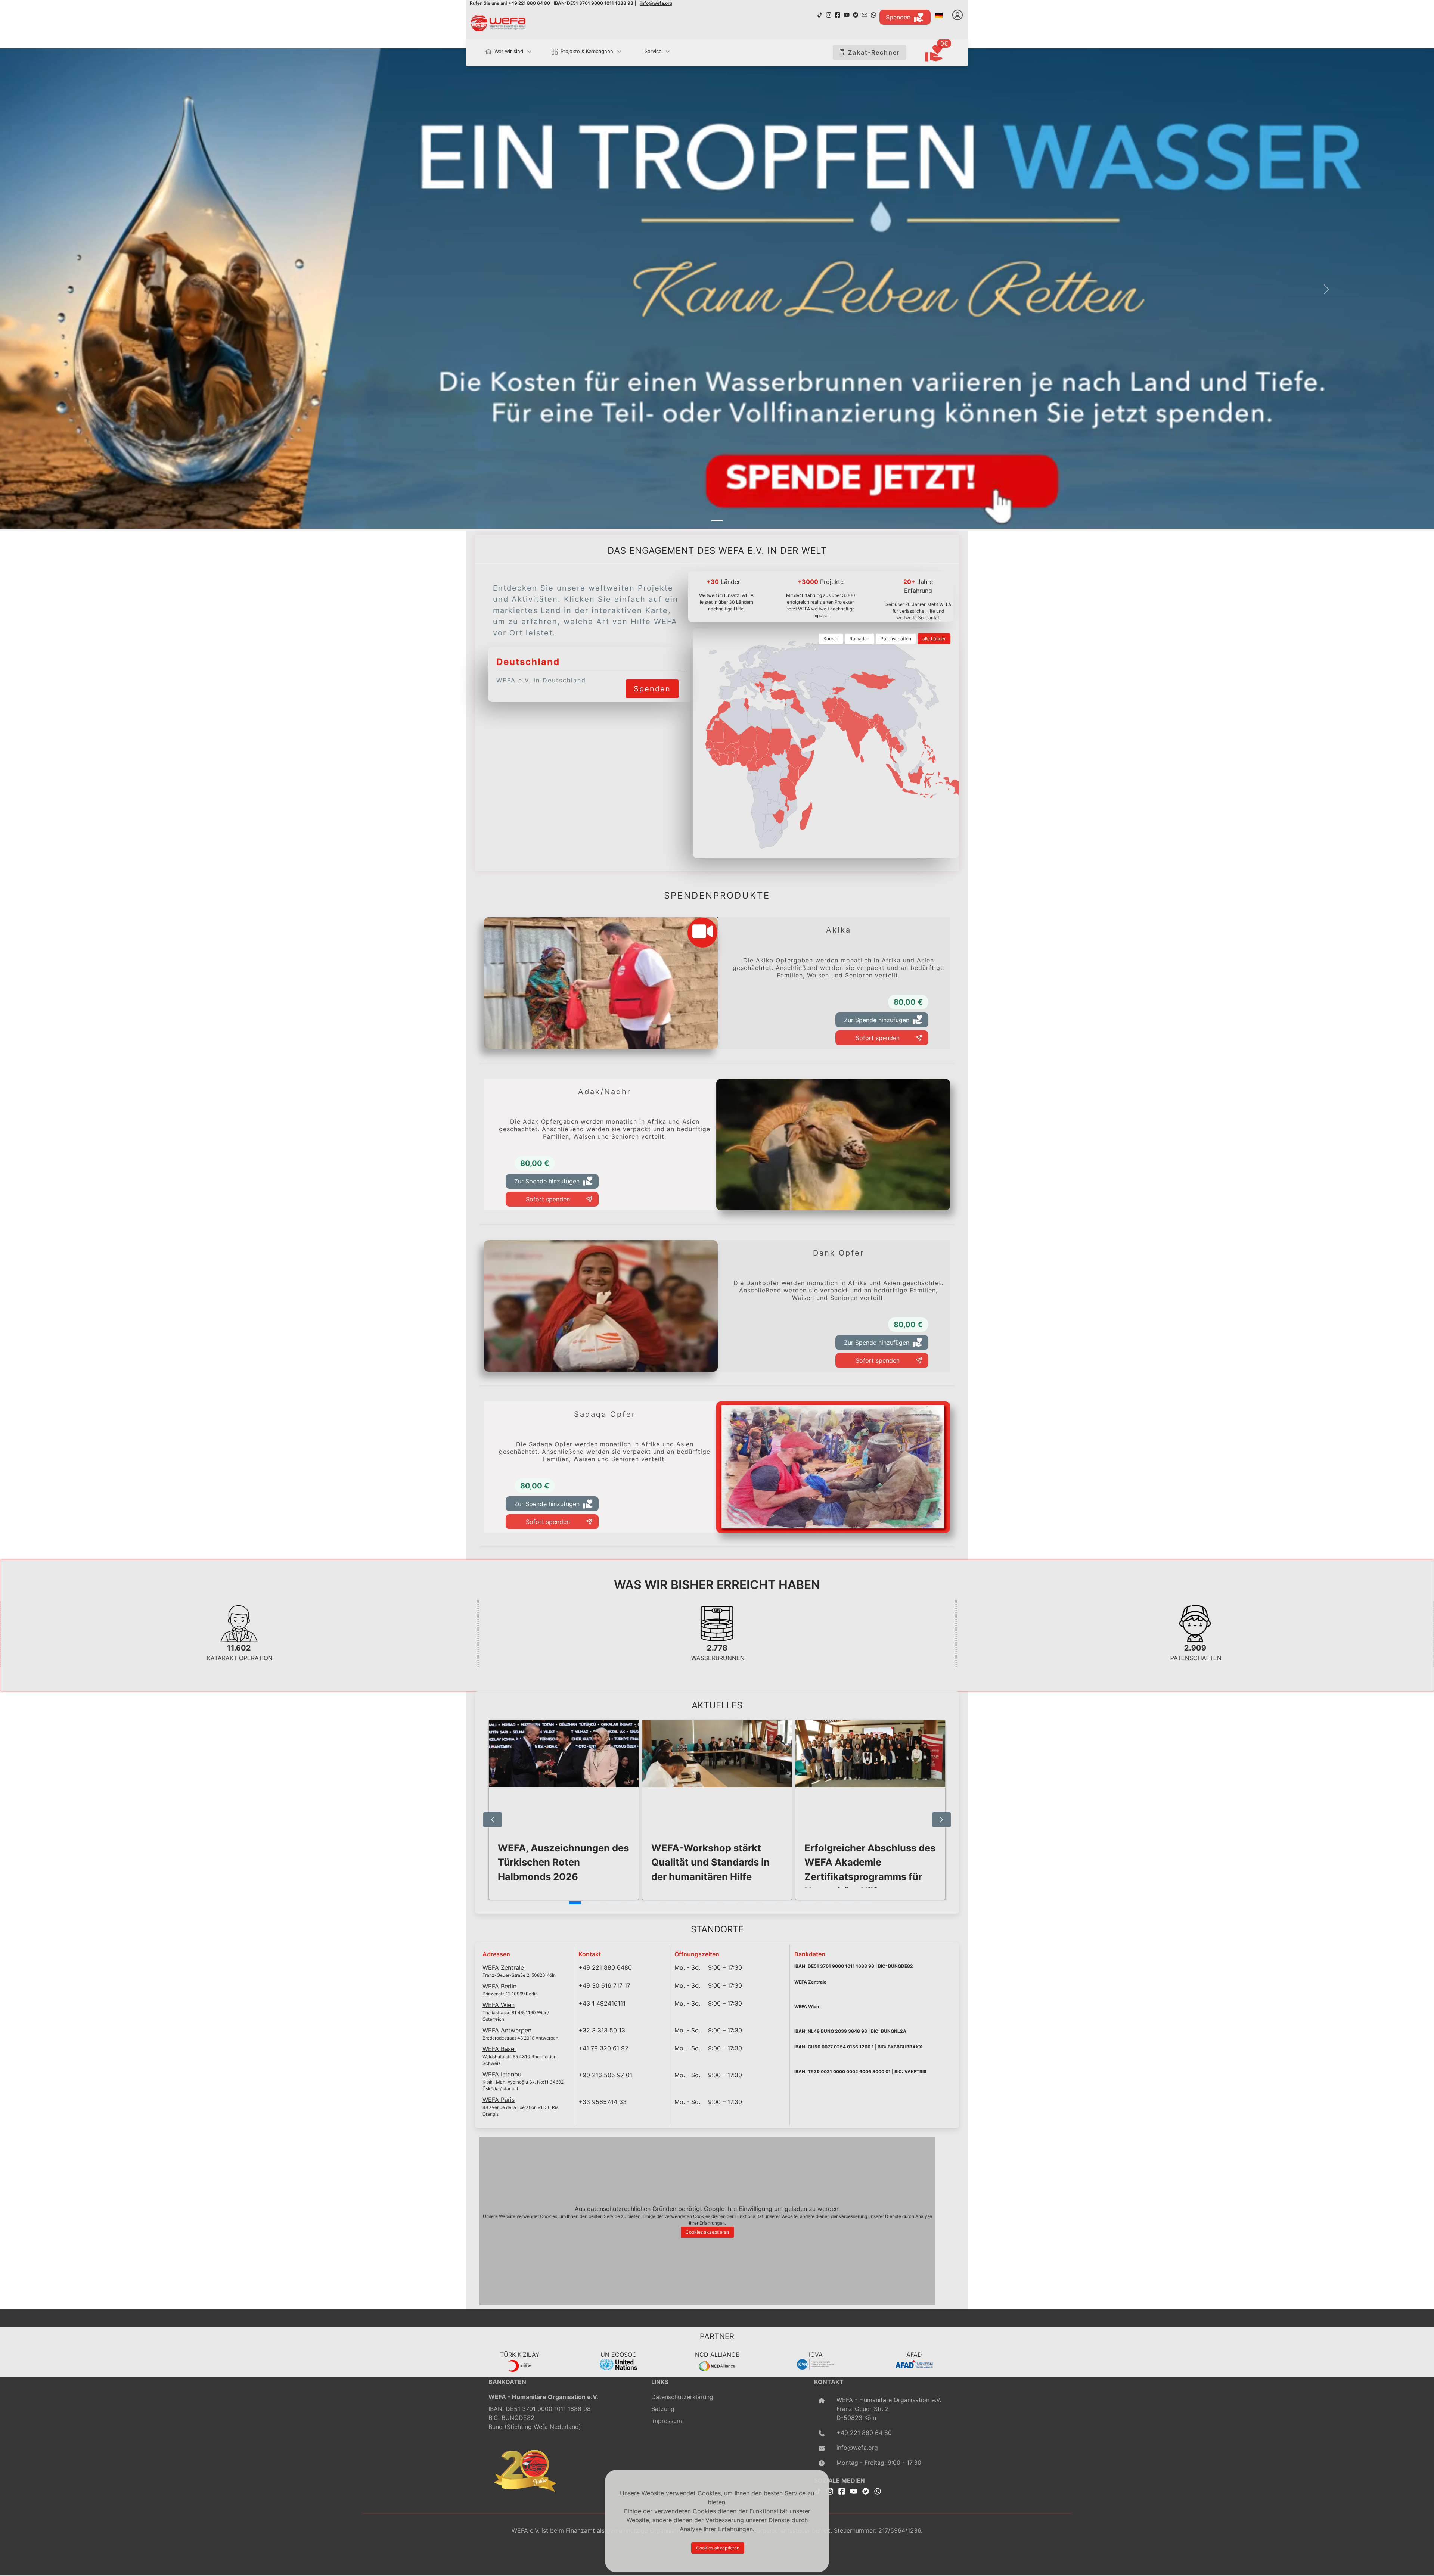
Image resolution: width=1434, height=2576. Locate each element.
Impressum (667, 2421)
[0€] (943, 54)
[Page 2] (595, 1903)
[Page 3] (614, 1903)
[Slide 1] (717, 520)
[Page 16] (866, 1903)
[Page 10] (750, 1903)
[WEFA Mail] (865, 14)
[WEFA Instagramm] (829, 14)
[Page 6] (672, 1903)
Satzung (663, 2409)
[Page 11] (769, 1903)
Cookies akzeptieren (707, 2232)
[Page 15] (847, 1903)
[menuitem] (505, 52)
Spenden (898, 17)
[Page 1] (575, 1903)
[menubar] (574, 52)
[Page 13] (808, 1903)
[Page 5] (653, 1903)
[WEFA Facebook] (838, 14)
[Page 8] (711, 1903)
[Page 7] (692, 1903)
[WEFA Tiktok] (820, 14)
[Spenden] (652, 679)
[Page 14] (828, 1903)
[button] (108, 290)
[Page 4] (633, 1903)
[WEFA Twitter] (856, 14)
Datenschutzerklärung (682, 2397)
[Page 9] (730, 1903)
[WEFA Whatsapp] (878, 2491)
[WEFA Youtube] (847, 14)
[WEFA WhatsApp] (873, 14)
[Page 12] (789, 1903)
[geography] (788, 790)
